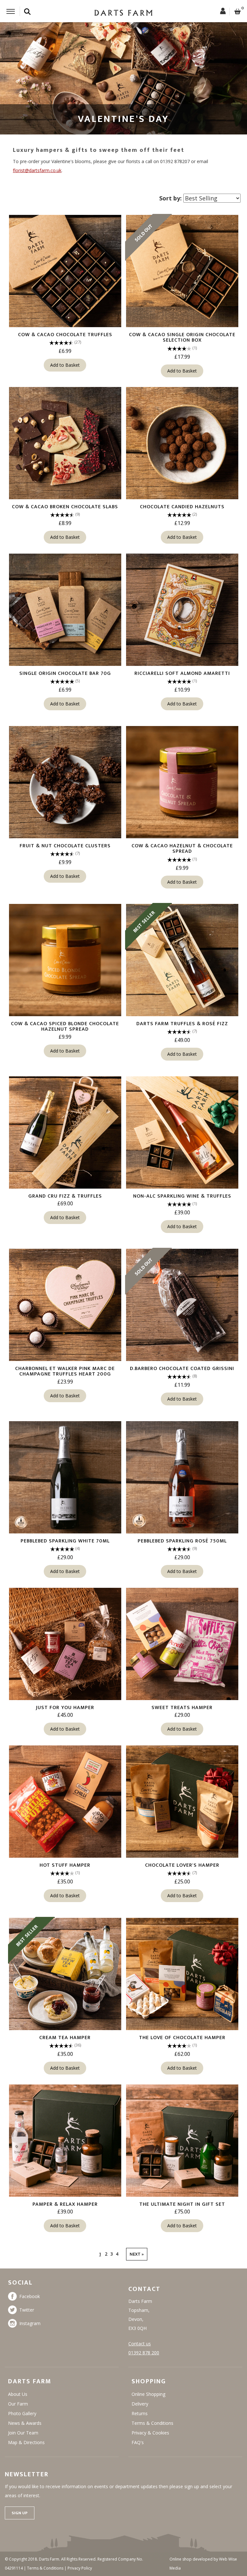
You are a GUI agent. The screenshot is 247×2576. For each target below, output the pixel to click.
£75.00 (182, 2212)
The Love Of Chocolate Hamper (182, 2038)
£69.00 (65, 1203)
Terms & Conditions (152, 2423)
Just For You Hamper (65, 1708)
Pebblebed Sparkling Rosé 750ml (182, 1541)
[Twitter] (14, 2310)
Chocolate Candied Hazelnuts (182, 507)
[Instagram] (14, 2323)
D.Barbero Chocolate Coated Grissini (182, 1369)
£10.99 (182, 690)
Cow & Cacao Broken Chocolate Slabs (65, 507)
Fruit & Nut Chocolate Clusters (65, 846)
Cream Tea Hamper (65, 2038)
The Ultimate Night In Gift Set (182, 2204)
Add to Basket (65, 365)
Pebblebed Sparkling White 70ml (65, 1541)
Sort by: (170, 198)
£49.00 (182, 1040)
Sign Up (20, 2513)
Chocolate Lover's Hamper (182, 1865)
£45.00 (65, 1715)
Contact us (140, 2344)
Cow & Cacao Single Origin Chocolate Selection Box (182, 338)
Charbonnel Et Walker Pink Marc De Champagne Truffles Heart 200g (65, 1371)
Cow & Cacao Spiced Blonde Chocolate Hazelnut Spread (65, 1027)
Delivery (140, 2404)
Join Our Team (23, 2433)
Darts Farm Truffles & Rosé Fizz (182, 1024)
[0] (238, 12)
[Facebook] (14, 2296)
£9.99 (65, 862)
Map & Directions (26, 2442)
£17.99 (182, 357)
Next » (137, 2254)
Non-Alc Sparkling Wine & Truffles (182, 1196)
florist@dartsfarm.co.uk (37, 170)
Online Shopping (148, 2394)
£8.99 (65, 523)
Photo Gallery (22, 2413)
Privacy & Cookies (150, 2433)
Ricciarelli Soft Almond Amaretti (182, 673)
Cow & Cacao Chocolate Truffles (65, 335)
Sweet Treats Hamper (182, 1708)
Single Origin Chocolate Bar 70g (65, 673)
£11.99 (182, 1385)
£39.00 (182, 1212)
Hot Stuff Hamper (65, 1865)
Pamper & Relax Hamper (65, 2204)
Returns (140, 2413)
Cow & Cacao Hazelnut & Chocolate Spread (182, 849)
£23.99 (65, 1382)
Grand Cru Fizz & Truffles (65, 1196)
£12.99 (182, 523)
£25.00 (182, 1881)
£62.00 (182, 2054)
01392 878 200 (144, 2353)
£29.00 (65, 1557)
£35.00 (65, 1881)
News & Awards (25, 2423)
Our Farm (18, 2404)
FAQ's (138, 2442)
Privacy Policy (80, 2568)
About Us (18, 2394)
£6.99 (65, 351)
